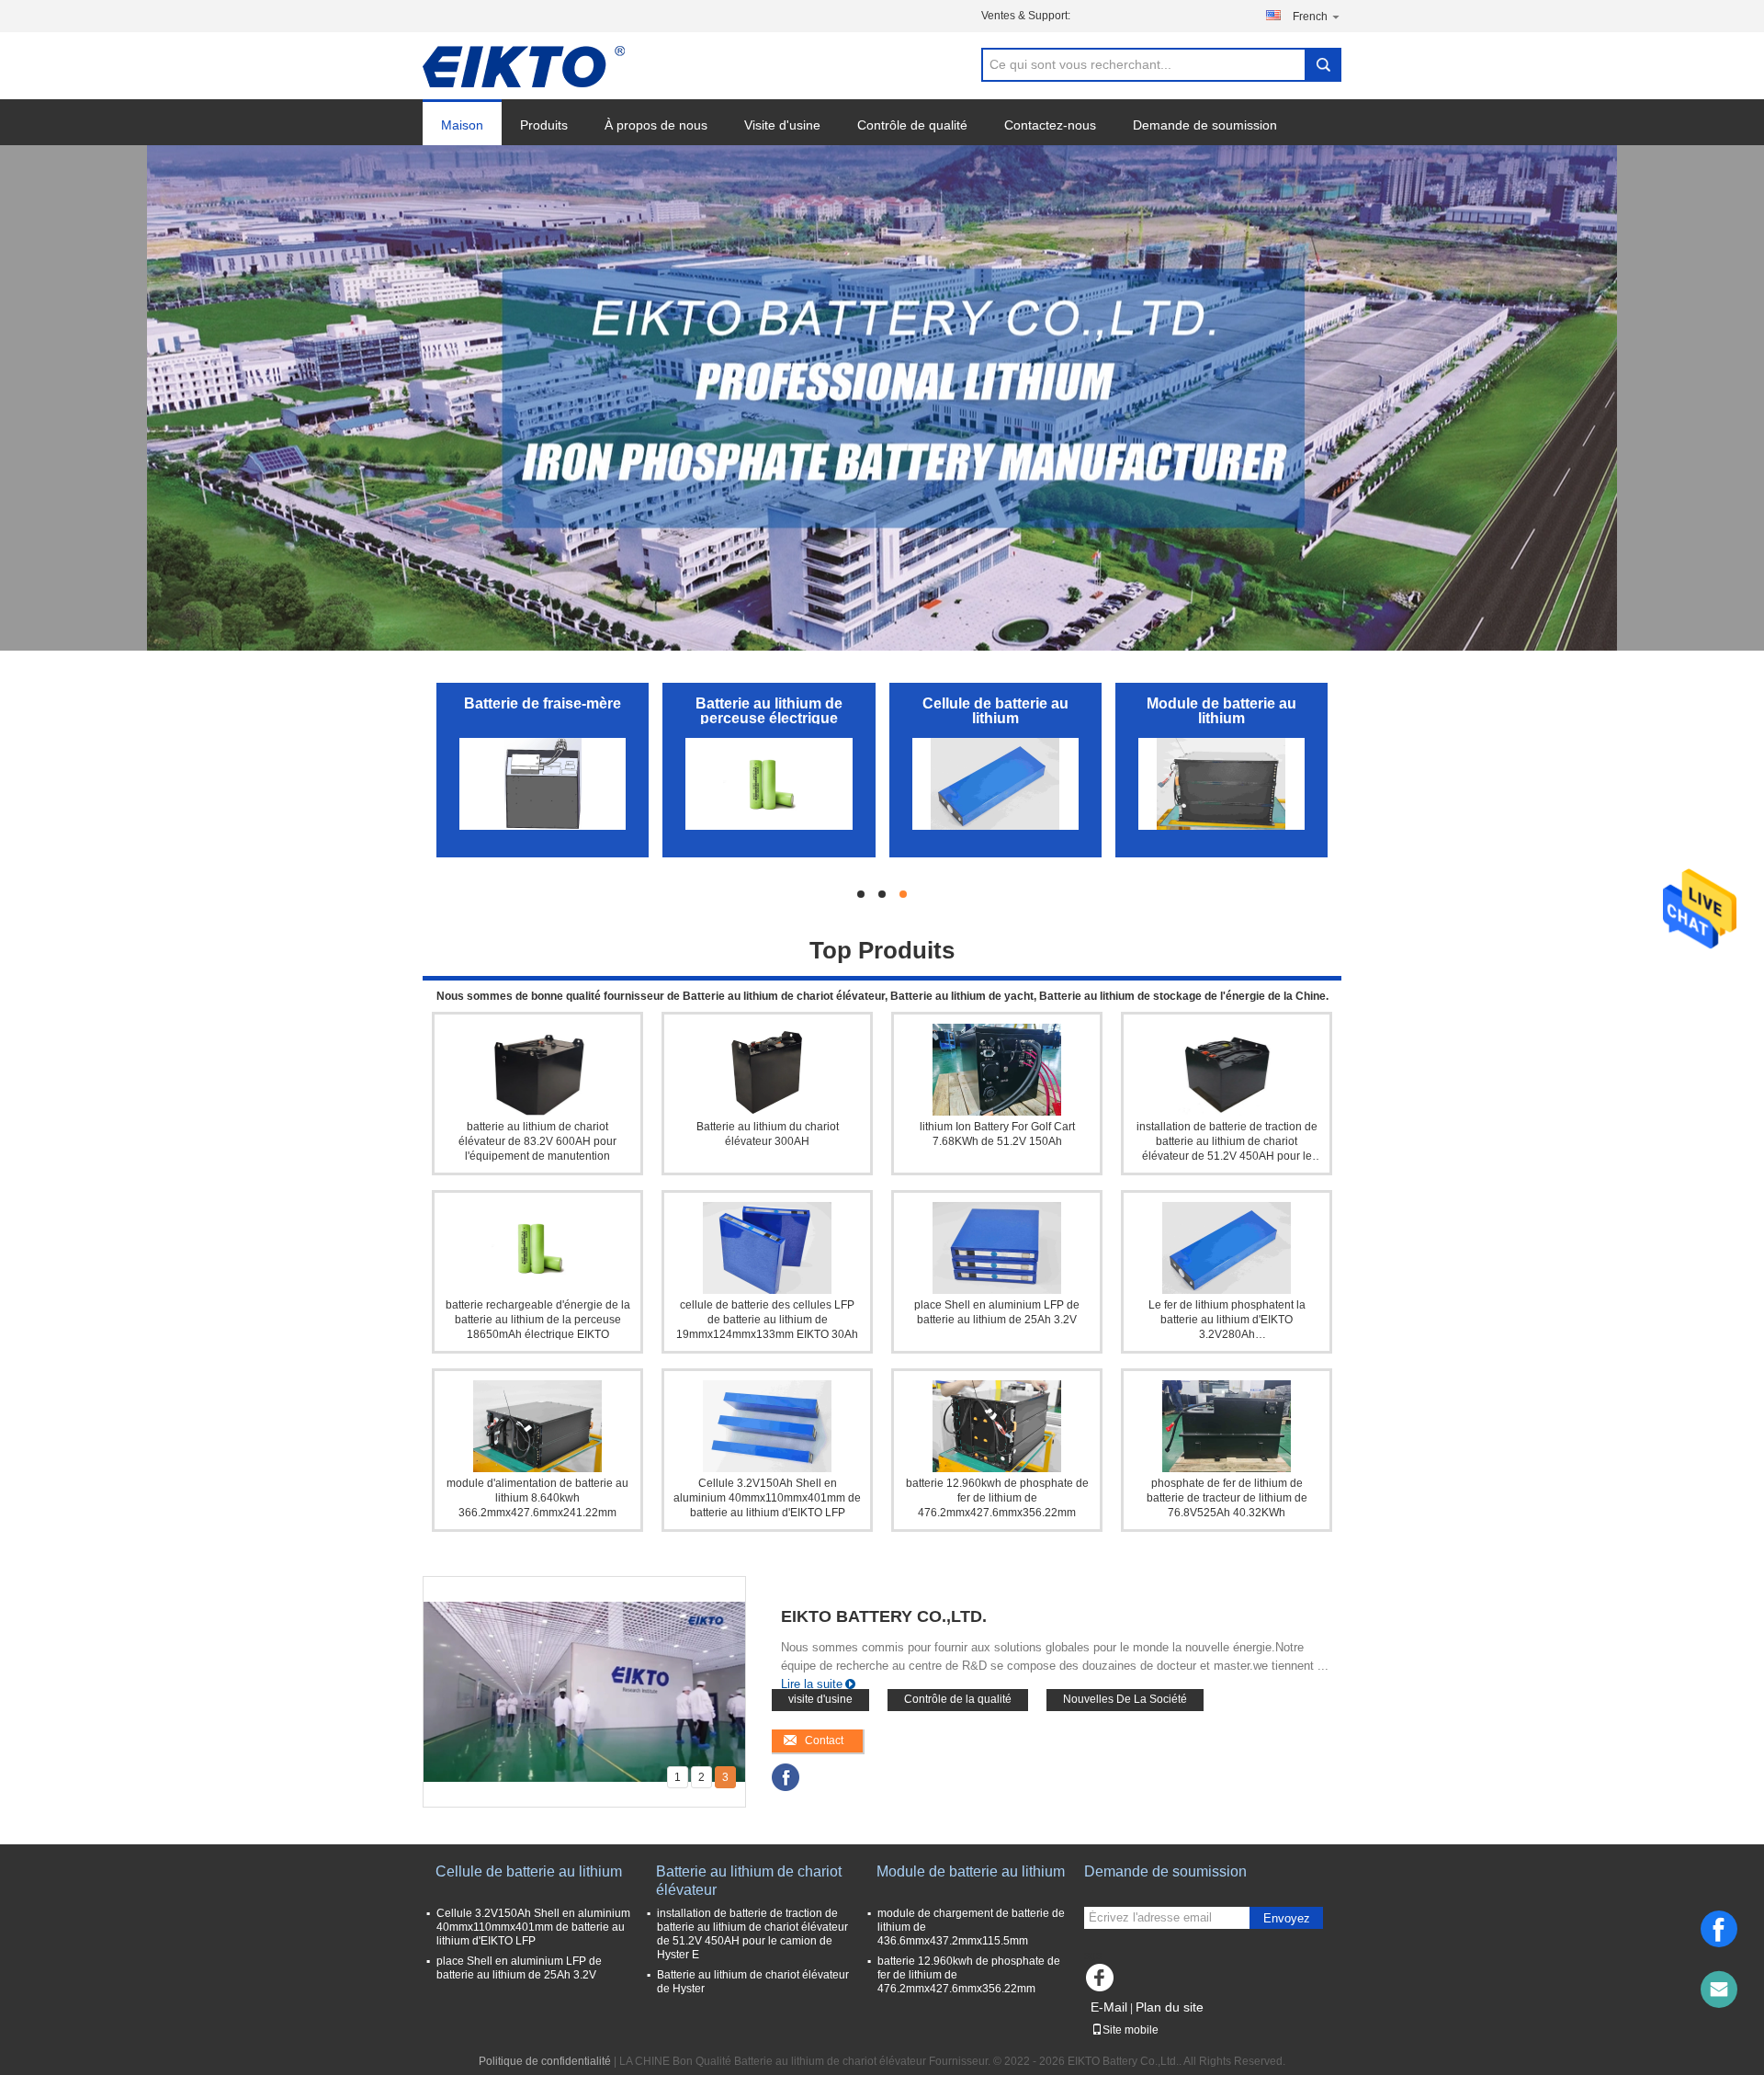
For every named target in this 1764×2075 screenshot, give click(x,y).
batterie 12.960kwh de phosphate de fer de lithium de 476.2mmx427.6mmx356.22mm (997, 1498)
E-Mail (1109, 2007)
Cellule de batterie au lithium (995, 711)
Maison (462, 125)
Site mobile (1131, 2030)
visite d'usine (820, 1699)
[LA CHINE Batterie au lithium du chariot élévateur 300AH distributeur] (767, 1070)
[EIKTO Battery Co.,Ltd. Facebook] (786, 1777)
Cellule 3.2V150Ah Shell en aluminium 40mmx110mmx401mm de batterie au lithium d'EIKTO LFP (767, 1498)
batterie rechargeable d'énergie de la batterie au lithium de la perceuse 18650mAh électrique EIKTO (538, 1320)
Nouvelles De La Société (1125, 1699)
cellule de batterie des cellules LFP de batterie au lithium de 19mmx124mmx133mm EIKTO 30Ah (767, 1320)
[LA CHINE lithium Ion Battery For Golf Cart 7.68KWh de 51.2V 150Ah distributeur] (997, 1070)
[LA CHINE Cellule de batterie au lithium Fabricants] (995, 784)
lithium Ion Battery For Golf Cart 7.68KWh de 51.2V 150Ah (997, 1134)
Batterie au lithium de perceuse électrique (769, 711)
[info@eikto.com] (1719, 1990)
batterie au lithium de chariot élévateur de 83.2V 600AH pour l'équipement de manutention (537, 1141)
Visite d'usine (782, 125)
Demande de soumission (1205, 125)
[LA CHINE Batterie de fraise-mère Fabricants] (543, 784)
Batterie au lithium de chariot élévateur (749, 1881)
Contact (824, 1741)
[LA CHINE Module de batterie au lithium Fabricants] (1221, 784)
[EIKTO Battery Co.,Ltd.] (524, 66)
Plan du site (1170, 2007)
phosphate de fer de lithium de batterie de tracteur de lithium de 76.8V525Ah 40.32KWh (1227, 1498)
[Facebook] (1719, 1929)
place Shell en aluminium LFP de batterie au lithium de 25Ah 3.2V (997, 1312)
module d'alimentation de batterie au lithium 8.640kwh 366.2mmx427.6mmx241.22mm (537, 1498)
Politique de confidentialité (545, 2061)
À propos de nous (656, 125)
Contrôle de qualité (912, 125)
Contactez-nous (1050, 125)
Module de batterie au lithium (1221, 711)
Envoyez (1287, 1918)
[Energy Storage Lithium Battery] (882, 398)
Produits (544, 125)
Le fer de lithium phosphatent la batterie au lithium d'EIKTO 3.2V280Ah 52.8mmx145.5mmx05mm (1227, 1320)
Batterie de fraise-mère (543, 703)
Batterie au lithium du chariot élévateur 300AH (768, 1134)
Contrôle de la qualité (958, 1699)
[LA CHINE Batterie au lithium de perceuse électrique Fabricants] (769, 784)
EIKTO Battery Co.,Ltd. (884, 1616)
